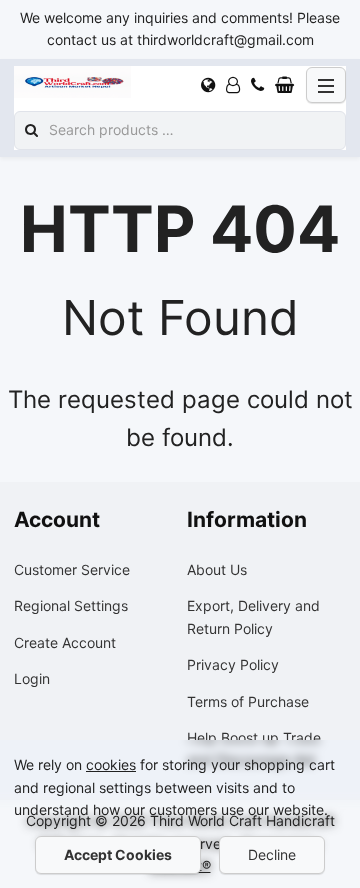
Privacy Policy (233, 664)
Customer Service (72, 569)
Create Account (65, 642)
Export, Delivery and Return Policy (253, 616)
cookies (111, 764)
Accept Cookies (118, 854)
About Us (217, 569)
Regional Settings (71, 605)
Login (32, 678)
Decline (272, 854)
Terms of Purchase (248, 701)
